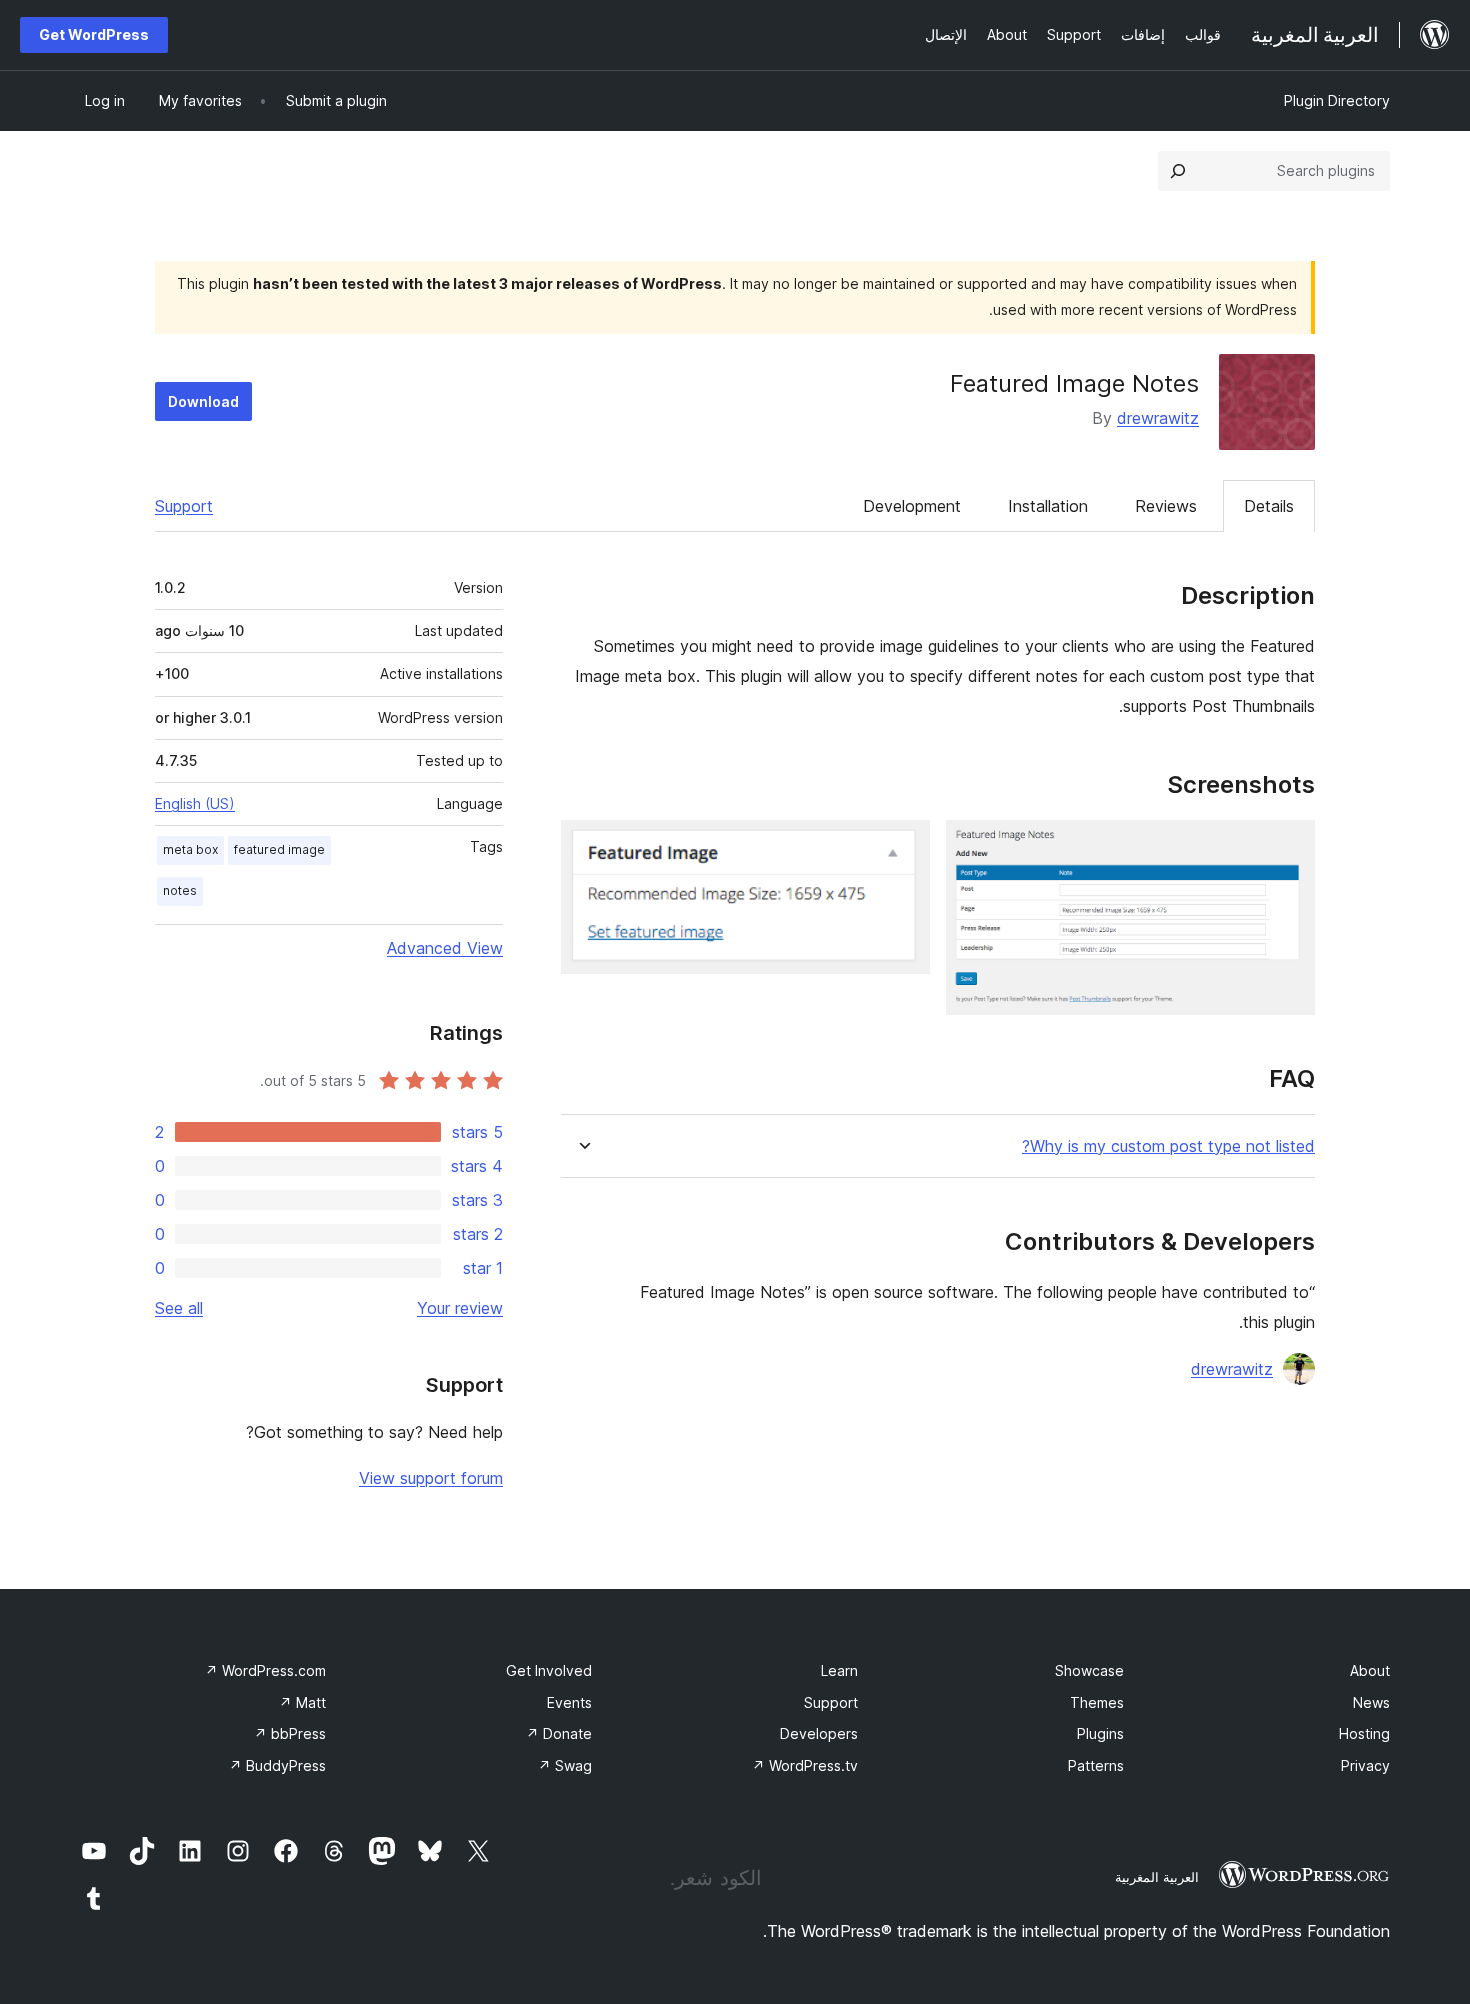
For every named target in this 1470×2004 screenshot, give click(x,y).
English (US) (195, 803)
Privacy (1365, 1765)
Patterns (1096, 1765)
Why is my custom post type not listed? (1168, 1146)
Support (184, 506)
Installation (1048, 506)
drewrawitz (1158, 418)
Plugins (1100, 1733)
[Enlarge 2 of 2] (903, 847)
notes (180, 890)
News (1371, 1702)
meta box (190, 849)
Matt (302, 1702)
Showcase (1089, 1670)
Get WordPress (94, 34)
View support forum (431, 1478)
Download (203, 401)
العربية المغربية (1157, 1877)
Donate (559, 1733)
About (1370, 1670)
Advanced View (445, 948)
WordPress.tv (805, 1765)
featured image (279, 849)
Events (569, 1702)
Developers (819, 1733)
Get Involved (549, 1670)
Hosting (1364, 1733)
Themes (1097, 1702)
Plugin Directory (1337, 100)
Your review (460, 1308)
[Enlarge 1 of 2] (1288, 847)
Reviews (1166, 506)
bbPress (290, 1733)
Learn (839, 1670)
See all (179, 1308)
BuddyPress (277, 1765)
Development (912, 506)
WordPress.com (265, 1670)
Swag (565, 1765)
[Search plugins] (1178, 171)
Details (1269, 506)
